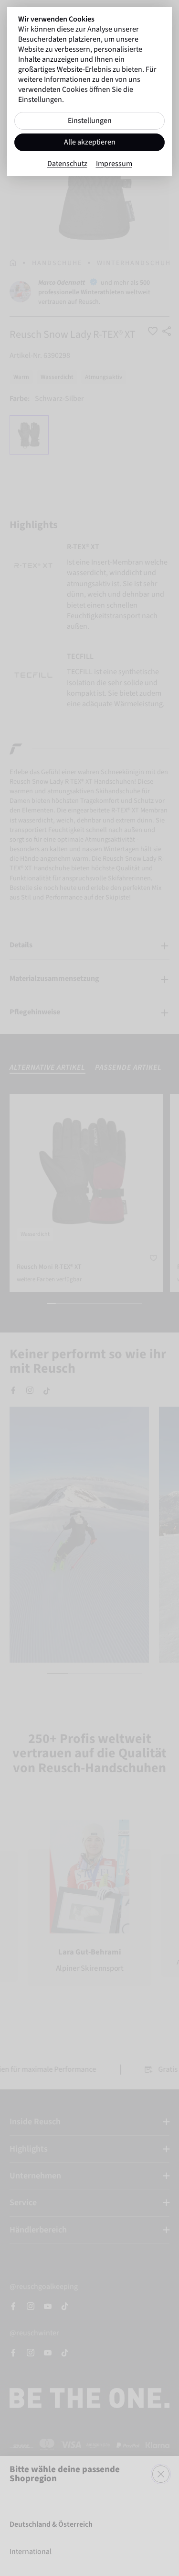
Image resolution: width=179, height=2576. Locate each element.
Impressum (114, 164)
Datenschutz (67, 164)
